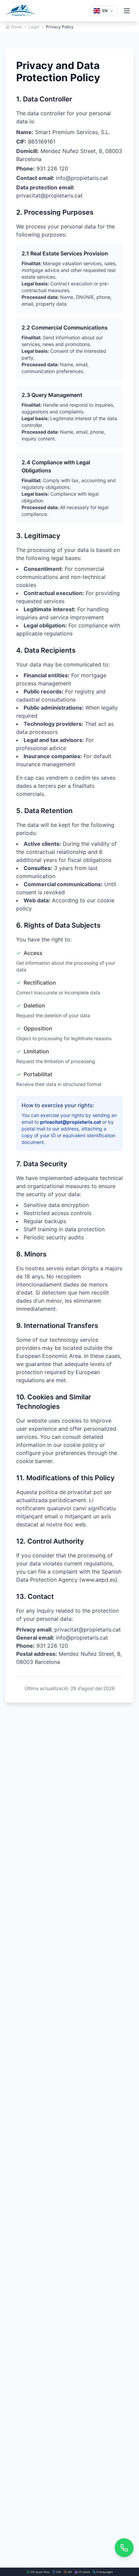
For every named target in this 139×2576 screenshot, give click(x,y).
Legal (34, 27)
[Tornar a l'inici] (21, 11)
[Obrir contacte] (124, 2548)
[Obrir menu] (127, 11)
